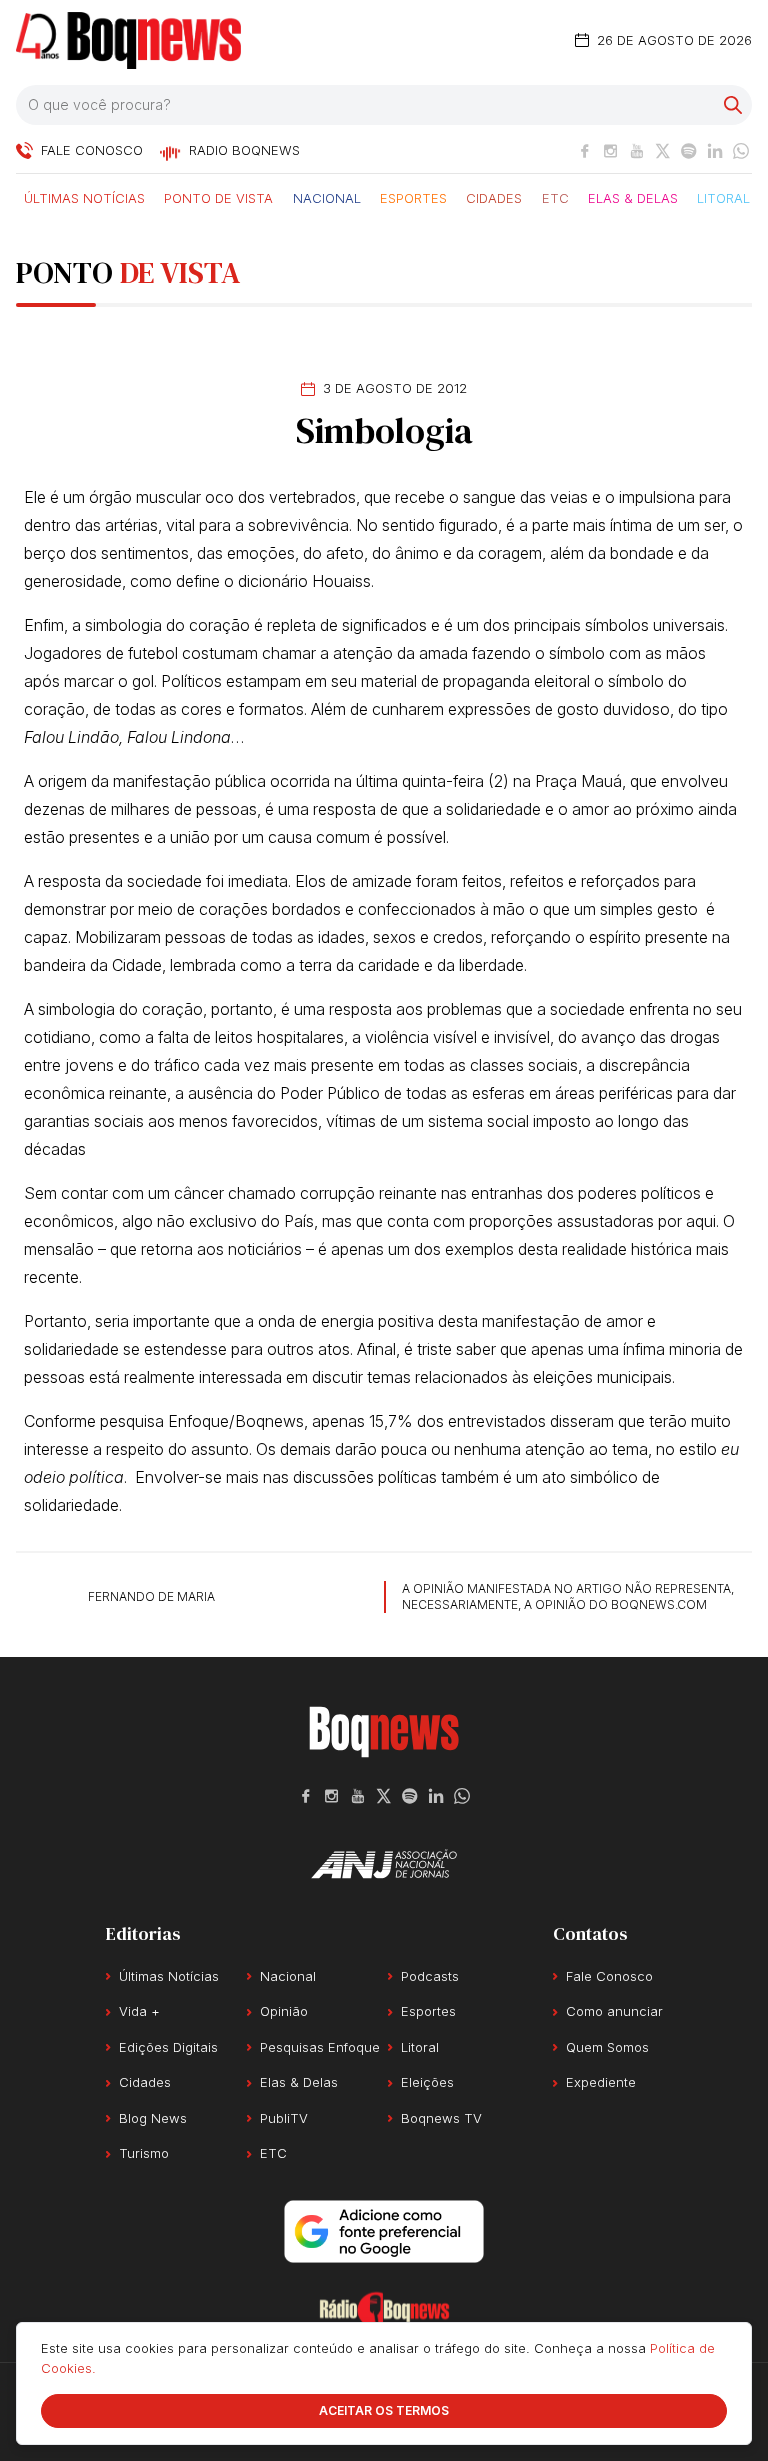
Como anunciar (614, 2011)
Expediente (601, 2082)
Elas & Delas (633, 197)
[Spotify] (689, 151)
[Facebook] (585, 151)
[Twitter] (663, 151)
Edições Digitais (168, 2047)
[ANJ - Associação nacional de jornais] (384, 1864)
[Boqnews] (128, 40)
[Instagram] (611, 151)
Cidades (494, 197)
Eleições (427, 2082)
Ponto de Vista (218, 197)
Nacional (327, 197)
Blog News (153, 2118)
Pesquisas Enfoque (320, 2047)
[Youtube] (637, 151)
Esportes (413, 197)
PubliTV (284, 2118)
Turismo (144, 2153)
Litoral (723, 197)
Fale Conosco (609, 1976)
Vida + (139, 2011)
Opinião (284, 2011)
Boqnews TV (441, 2118)
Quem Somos (607, 2047)
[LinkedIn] (715, 151)
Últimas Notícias (84, 197)
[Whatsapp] (741, 151)
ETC (555, 197)
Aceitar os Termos (384, 2410)
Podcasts (430, 1976)
